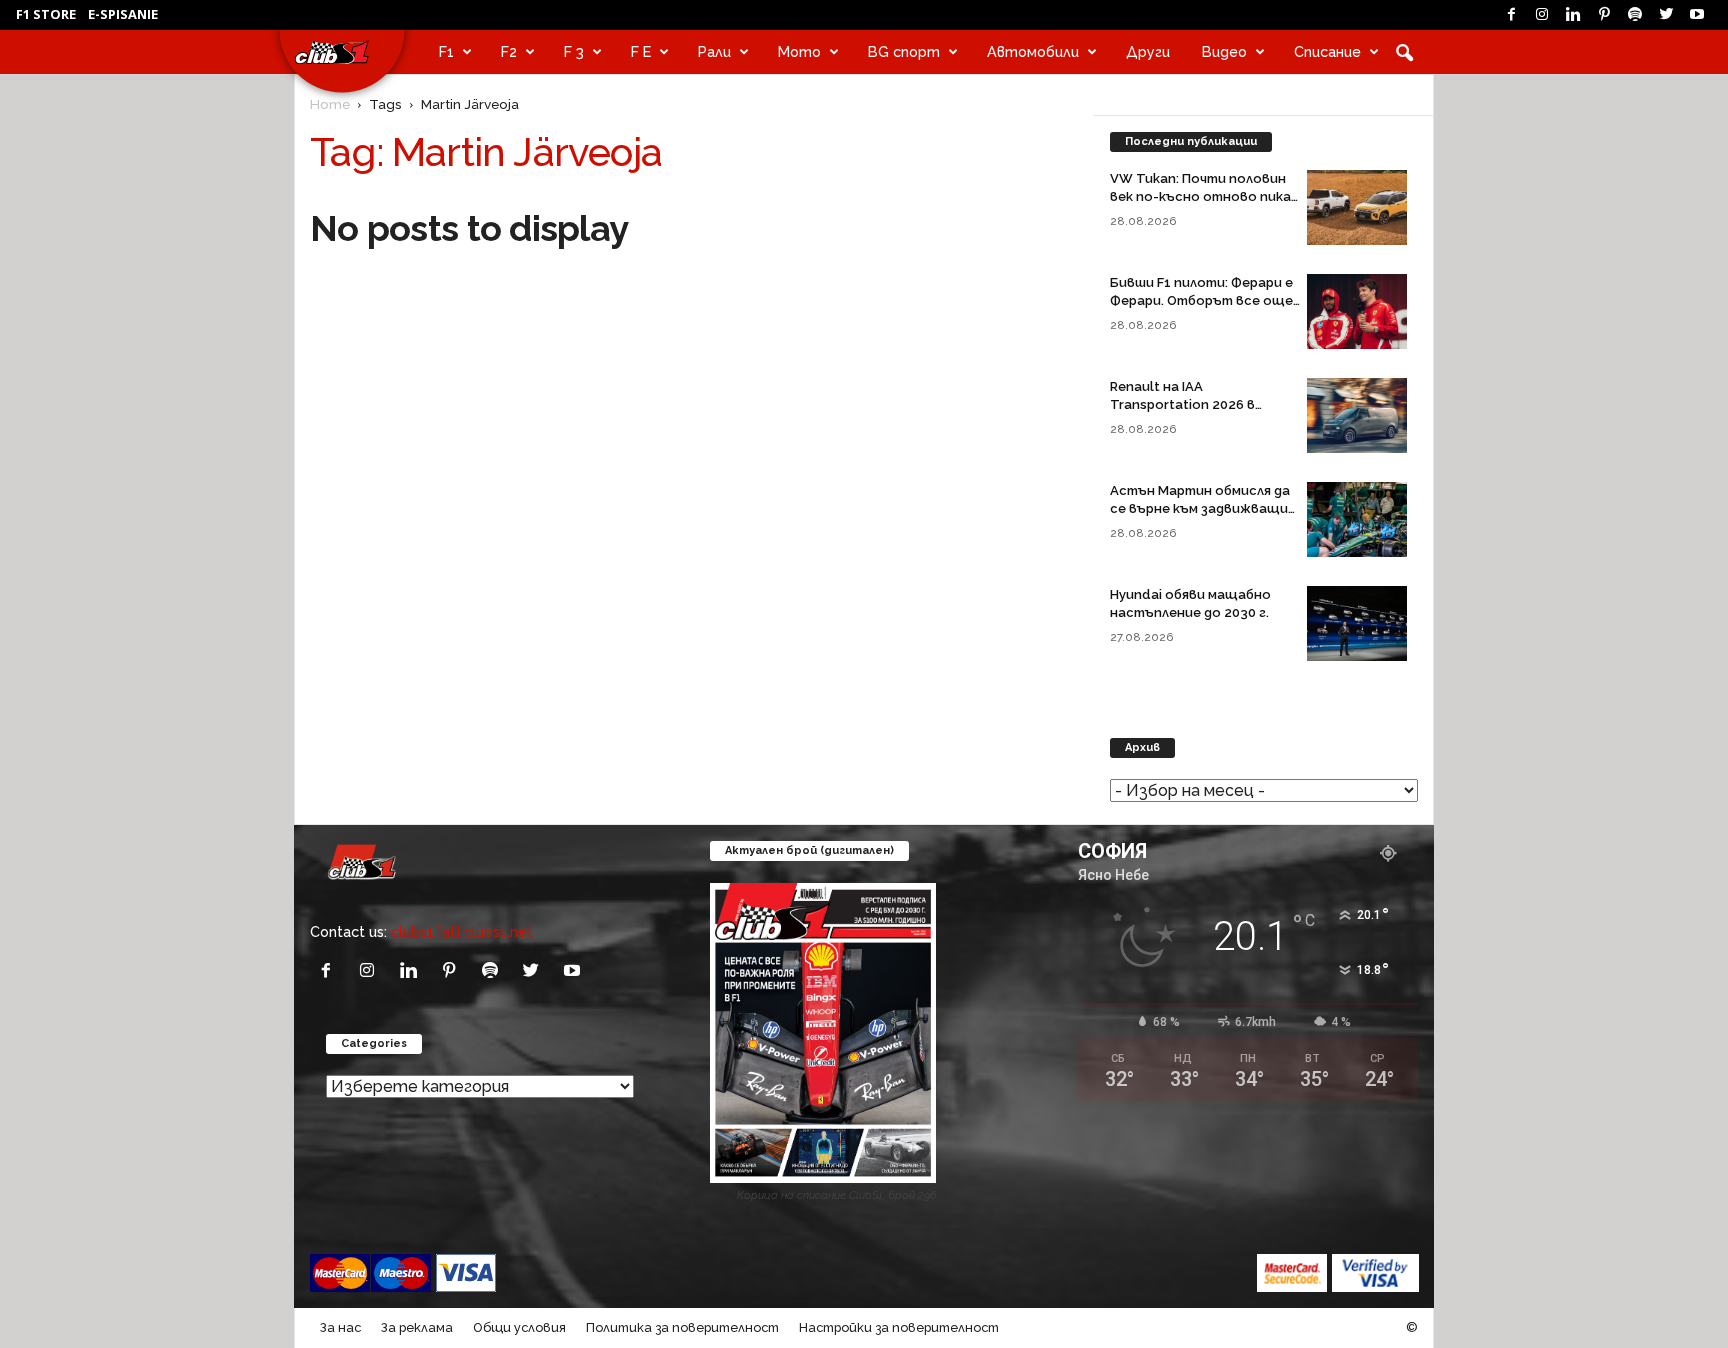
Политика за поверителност (682, 1327)
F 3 (574, 51)
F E (641, 51)
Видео (1224, 51)
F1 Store (46, 14)
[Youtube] (1697, 15)
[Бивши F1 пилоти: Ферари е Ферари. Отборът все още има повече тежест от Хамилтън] (1357, 311)
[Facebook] (1511, 15)
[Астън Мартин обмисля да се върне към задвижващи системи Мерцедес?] (1357, 519)
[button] (1404, 52)
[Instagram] (1542, 15)
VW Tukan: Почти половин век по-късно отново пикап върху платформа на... (1204, 196)
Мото (799, 51)
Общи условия (519, 1327)
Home (330, 104)
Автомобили (1033, 51)
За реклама (417, 1327)
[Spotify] (1635, 15)
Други (1148, 51)
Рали (714, 51)
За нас (340, 1327)
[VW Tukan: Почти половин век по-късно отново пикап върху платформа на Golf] (1357, 207)
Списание (1327, 51)
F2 (509, 51)
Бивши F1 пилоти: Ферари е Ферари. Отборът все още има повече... (1201, 300)
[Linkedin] (1573, 15)
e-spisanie (123, 14)
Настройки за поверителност (899, 1327)
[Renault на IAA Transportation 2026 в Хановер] (1357, 415)
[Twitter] (1666, 15)
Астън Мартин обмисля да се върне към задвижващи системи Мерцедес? (1200, 508)
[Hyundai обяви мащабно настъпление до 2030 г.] (1357, 623)
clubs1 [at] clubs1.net (462, 931)
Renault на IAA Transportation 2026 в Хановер (1182, 404)
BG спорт (904, 51)
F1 (446, 51)
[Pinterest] (1604, 15)
